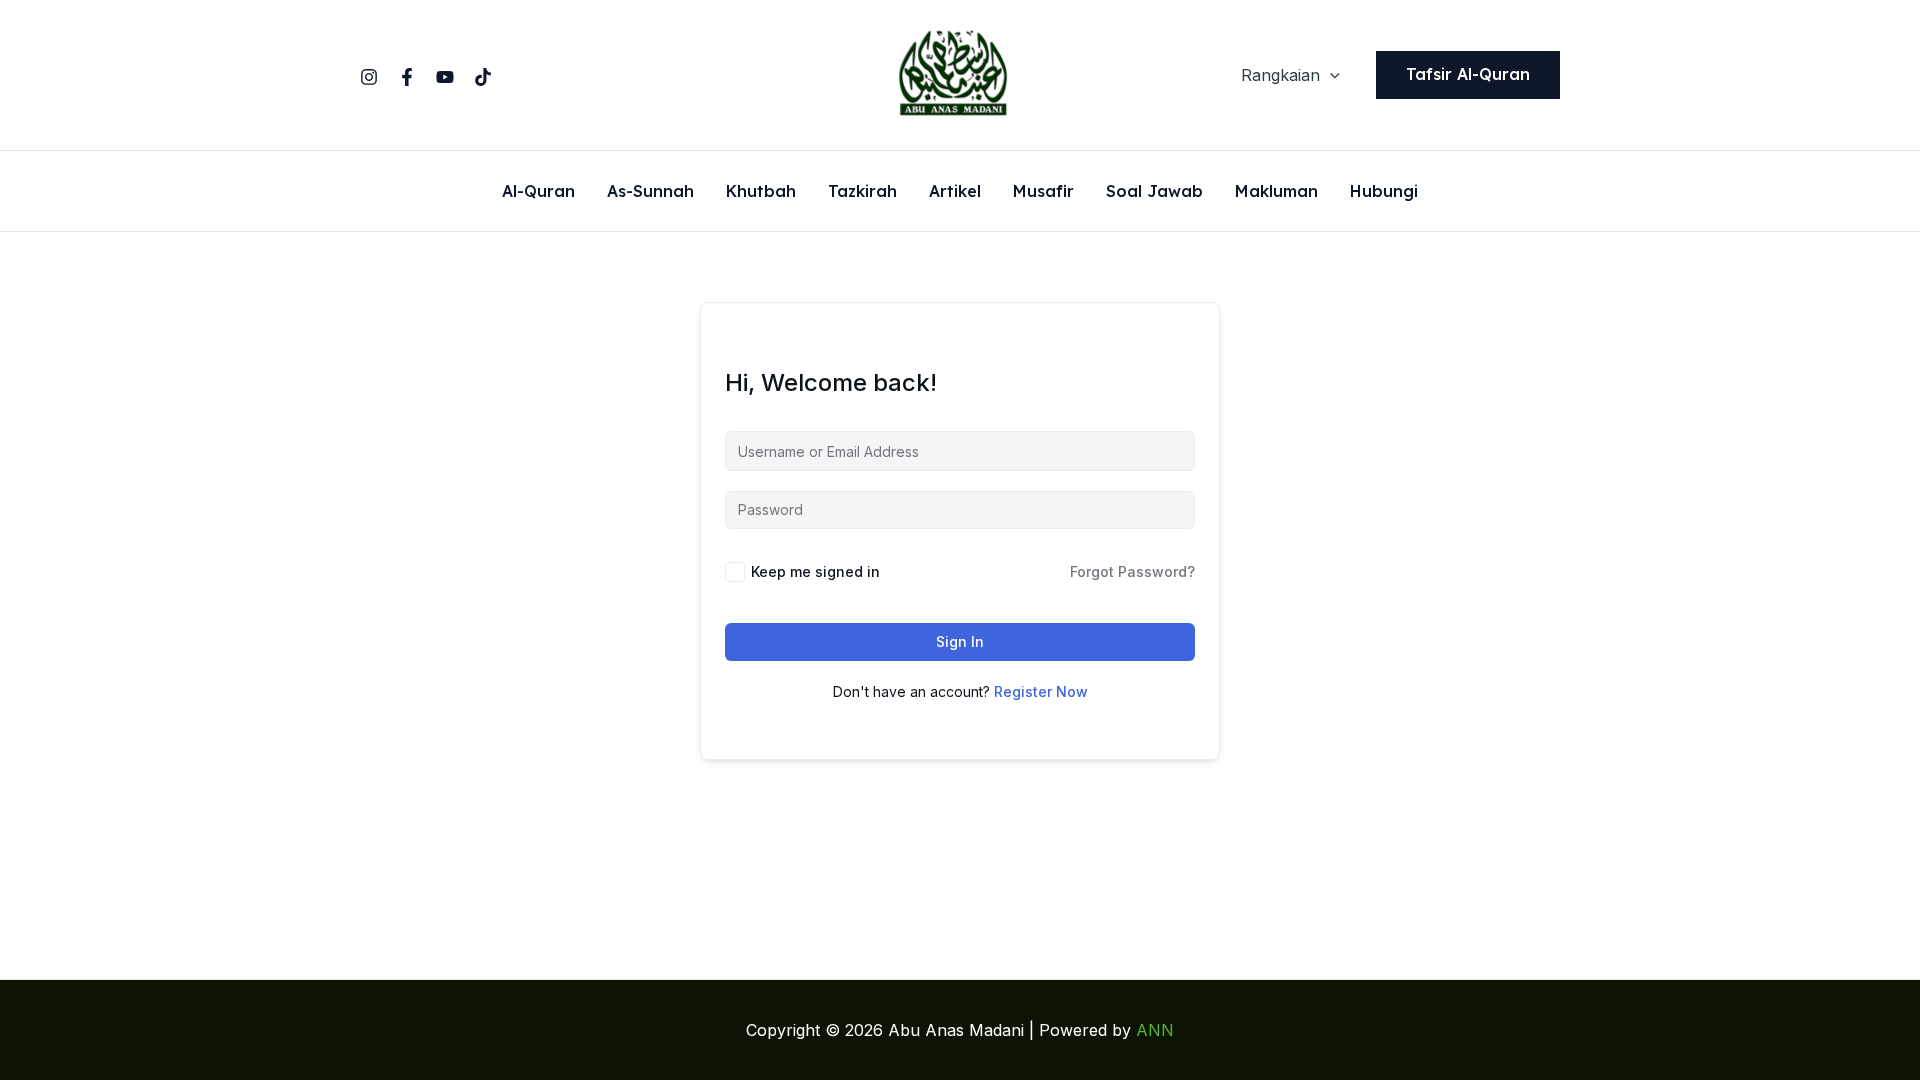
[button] (1330, 75)
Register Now (1041, 691)
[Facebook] (407, 77)
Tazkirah (862, 192)
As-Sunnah (650, 192)
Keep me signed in (815, 571)
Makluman (1276, 192)
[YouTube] (445, 77)
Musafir (1043, 192)
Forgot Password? (1132, 571)
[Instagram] (369, 77)
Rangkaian (1280, 75)
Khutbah (761, 192)
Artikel (955, 192)
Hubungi (1384, 192)
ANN (1155, 1030)
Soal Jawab (1154, 192)
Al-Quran (538, 192)
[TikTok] (483, 77)
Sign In (960, 641)
